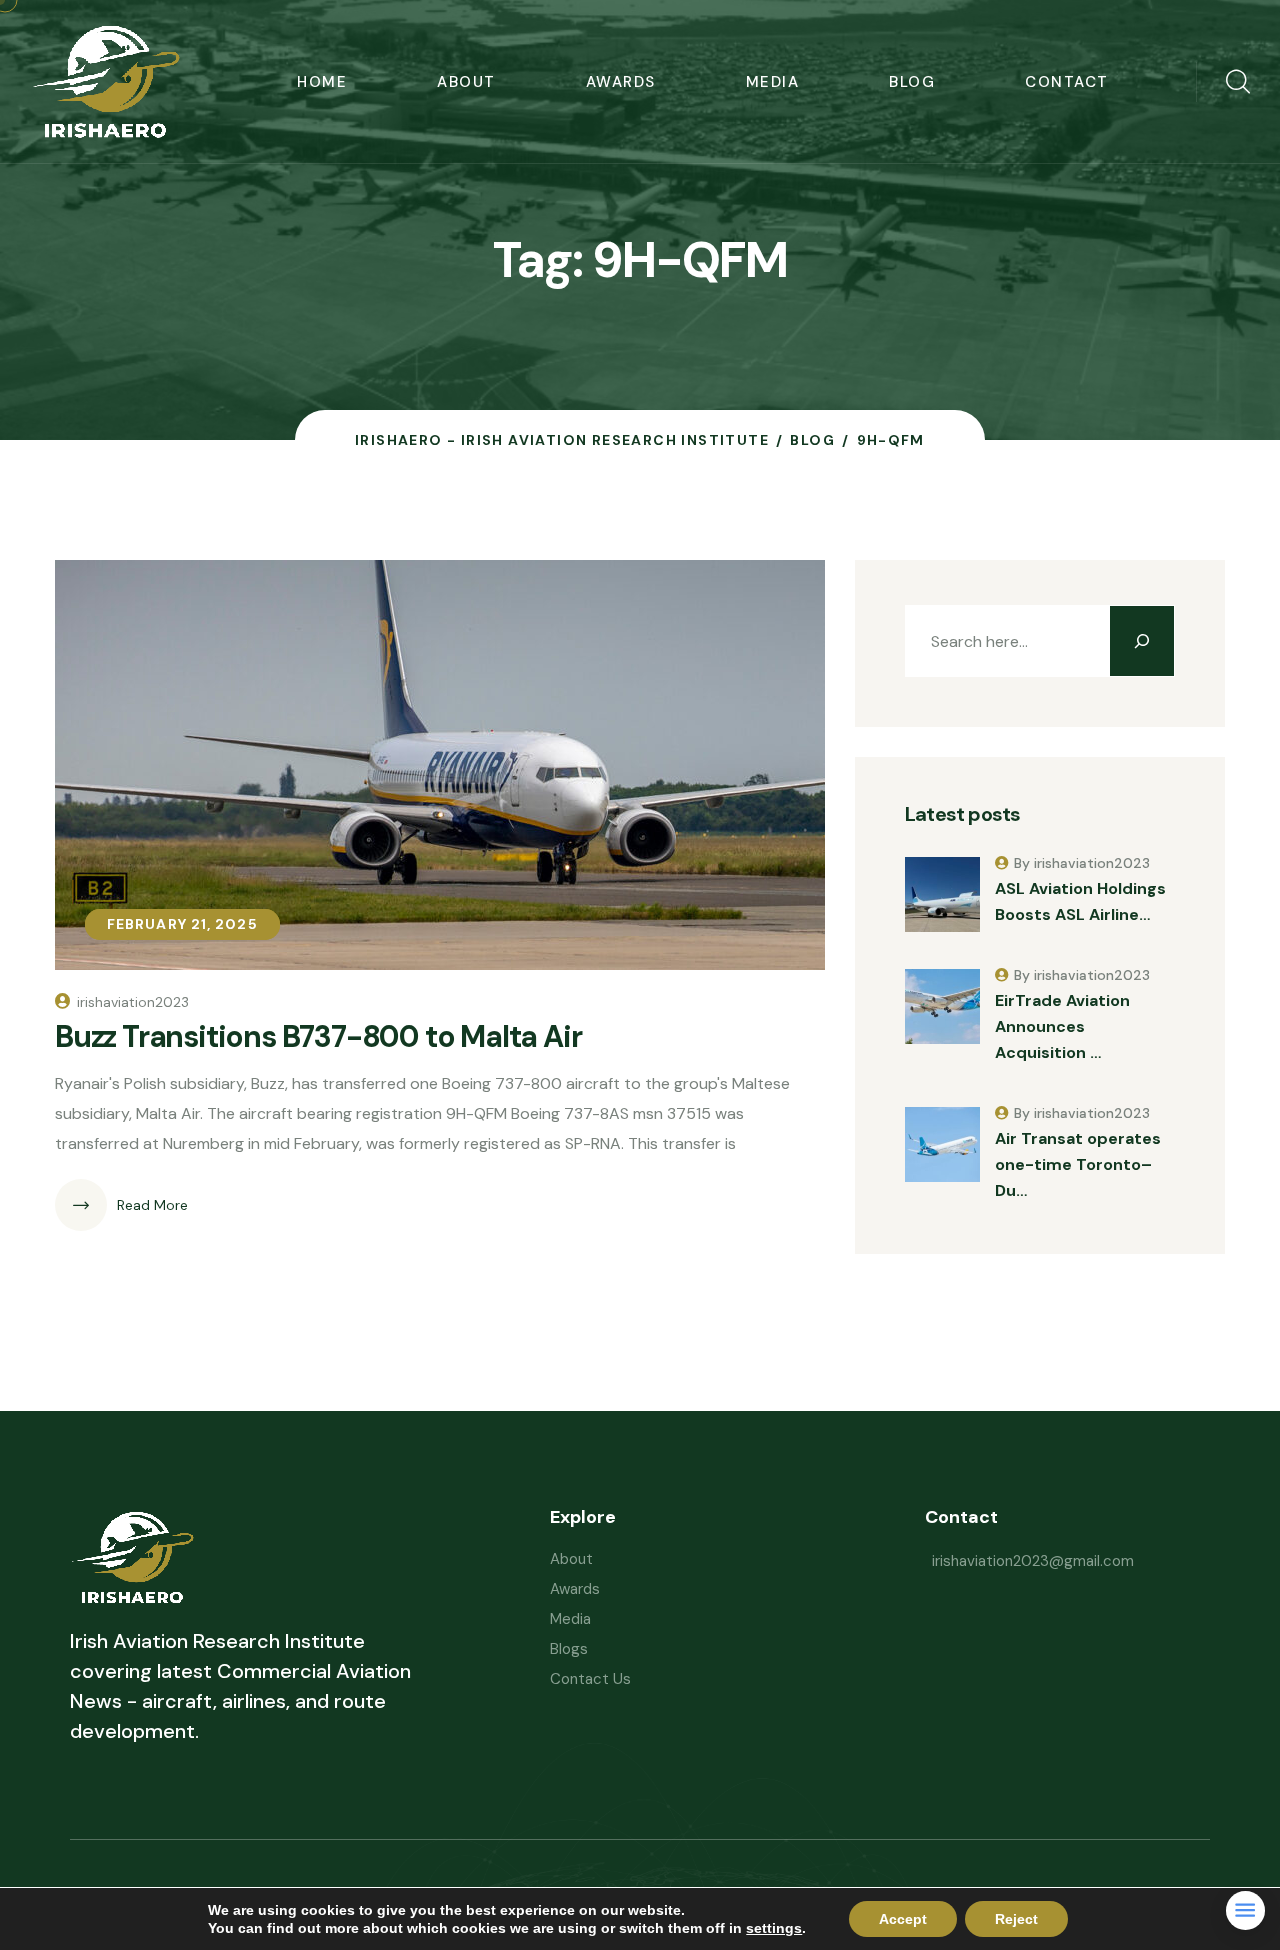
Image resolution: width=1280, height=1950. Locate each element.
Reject (1016, 1919)
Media (773, 82)
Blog (912, 82)
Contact (1067, 82)
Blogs (569, 1649)
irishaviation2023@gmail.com (1033, 1561)
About (466, 82)
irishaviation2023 (133, 1002)
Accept (903, 1919)
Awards (621, 82)
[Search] (1142, 641)
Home (322, 82)
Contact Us (590, 1679)
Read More (152, 1205)
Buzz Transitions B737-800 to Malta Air (318, 1036)
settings (774, 1928)
